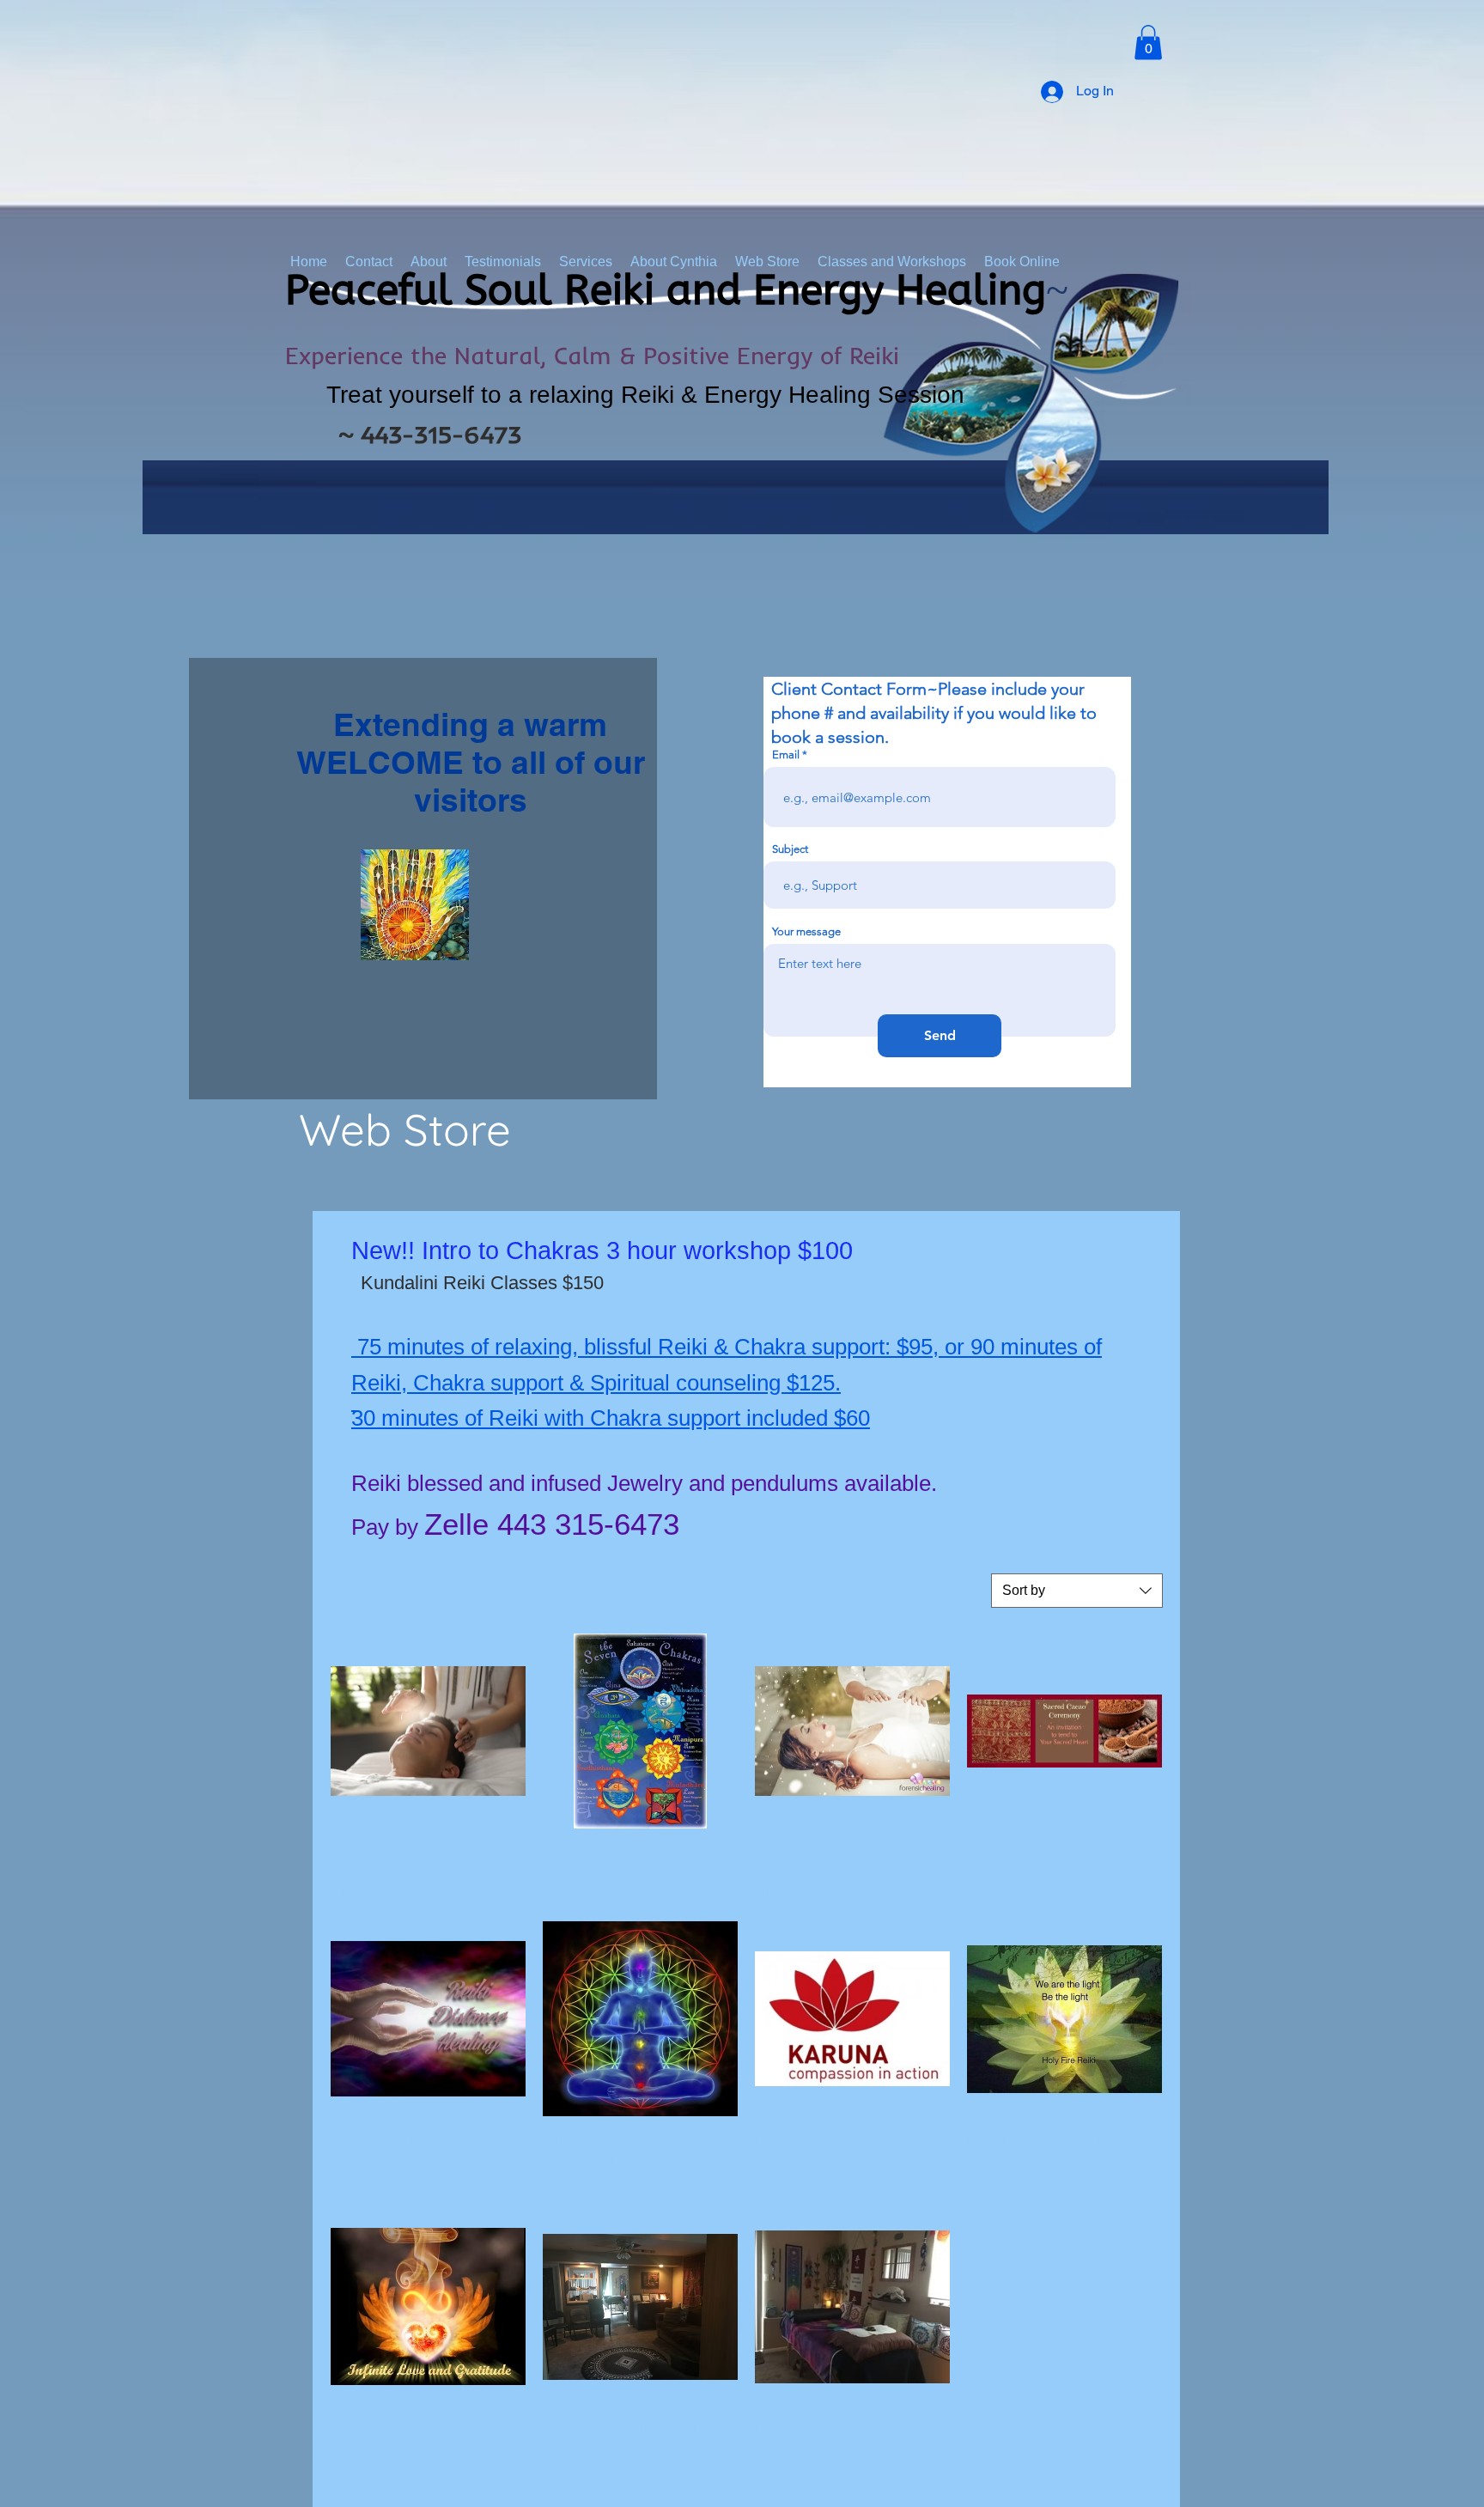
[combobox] (1077, 1591)
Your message (806, 931)
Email (786, 755)
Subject (790, 849)
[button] (1148, 43)
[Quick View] (428, 1731)
